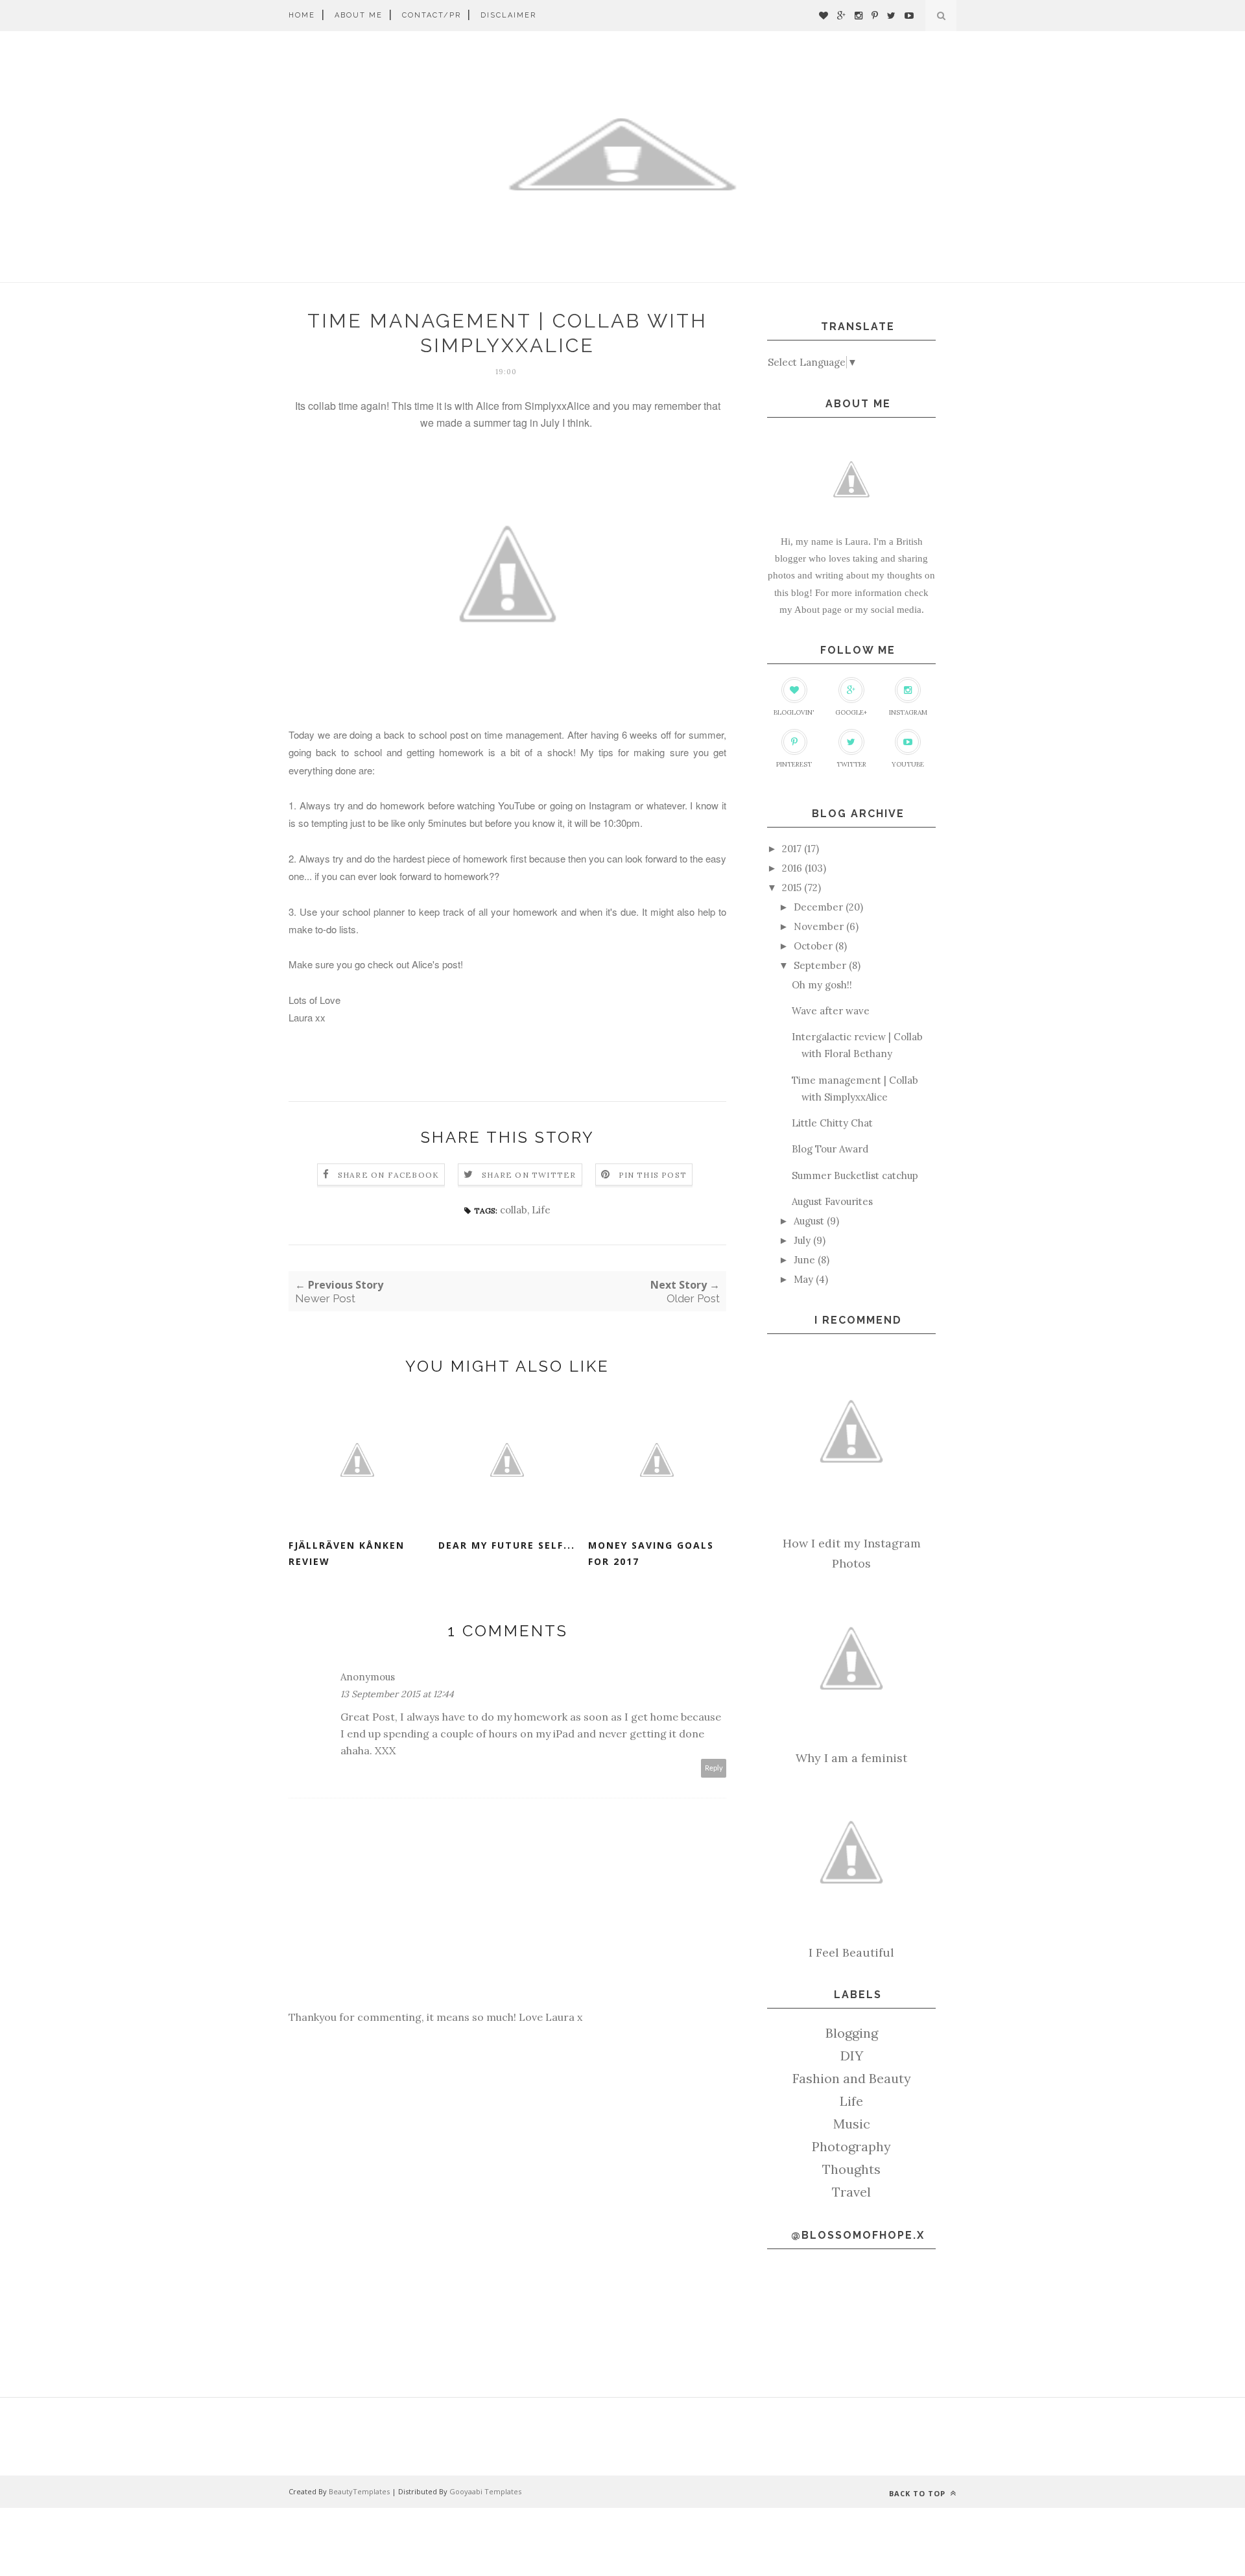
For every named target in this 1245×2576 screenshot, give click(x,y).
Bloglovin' (794, 712)
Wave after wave (831, 1011)
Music (852, 2124)
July (802, 1240)
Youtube (908, 764)
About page (818, 610)
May (803, 1279)
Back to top (919, 2493)
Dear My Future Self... (507, 1545)
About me (359, 15)
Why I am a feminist (851, 1758)
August (809, 1221)
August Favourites (832, 1201)
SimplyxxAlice (557, 406)
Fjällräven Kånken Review (347, 1553)
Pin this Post (653, 1175)
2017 (792, 849)
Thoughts (851, 2169)
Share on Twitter (529, 1175)
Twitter (851, 764)
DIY (852, 2056)
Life (541, 1210)
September (820, 965)
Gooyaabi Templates (485, 2491)
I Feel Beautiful (851, 1952)
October (813, 946)
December (818, 907)
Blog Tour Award (830, 1149)
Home (302, 15)
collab (514, 1210)
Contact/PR (432, 15)
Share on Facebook (388, 1175)
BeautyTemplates (359, 2491)
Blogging (852, 2033)
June (804, 1260)
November (819, 926)
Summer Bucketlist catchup (855, 1175)
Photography (851, 2146)
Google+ (851, 712)
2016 (792, 868)
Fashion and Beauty (852, 2078)
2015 (792, 888)
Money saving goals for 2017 (651, 1553)
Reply (714, 1768)
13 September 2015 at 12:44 (397, 1694)
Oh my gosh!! (822, 985)
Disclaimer (508, 15)
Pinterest (794, 764)
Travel (851, 2192)
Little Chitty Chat (832, 1123)
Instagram (908, 712)
